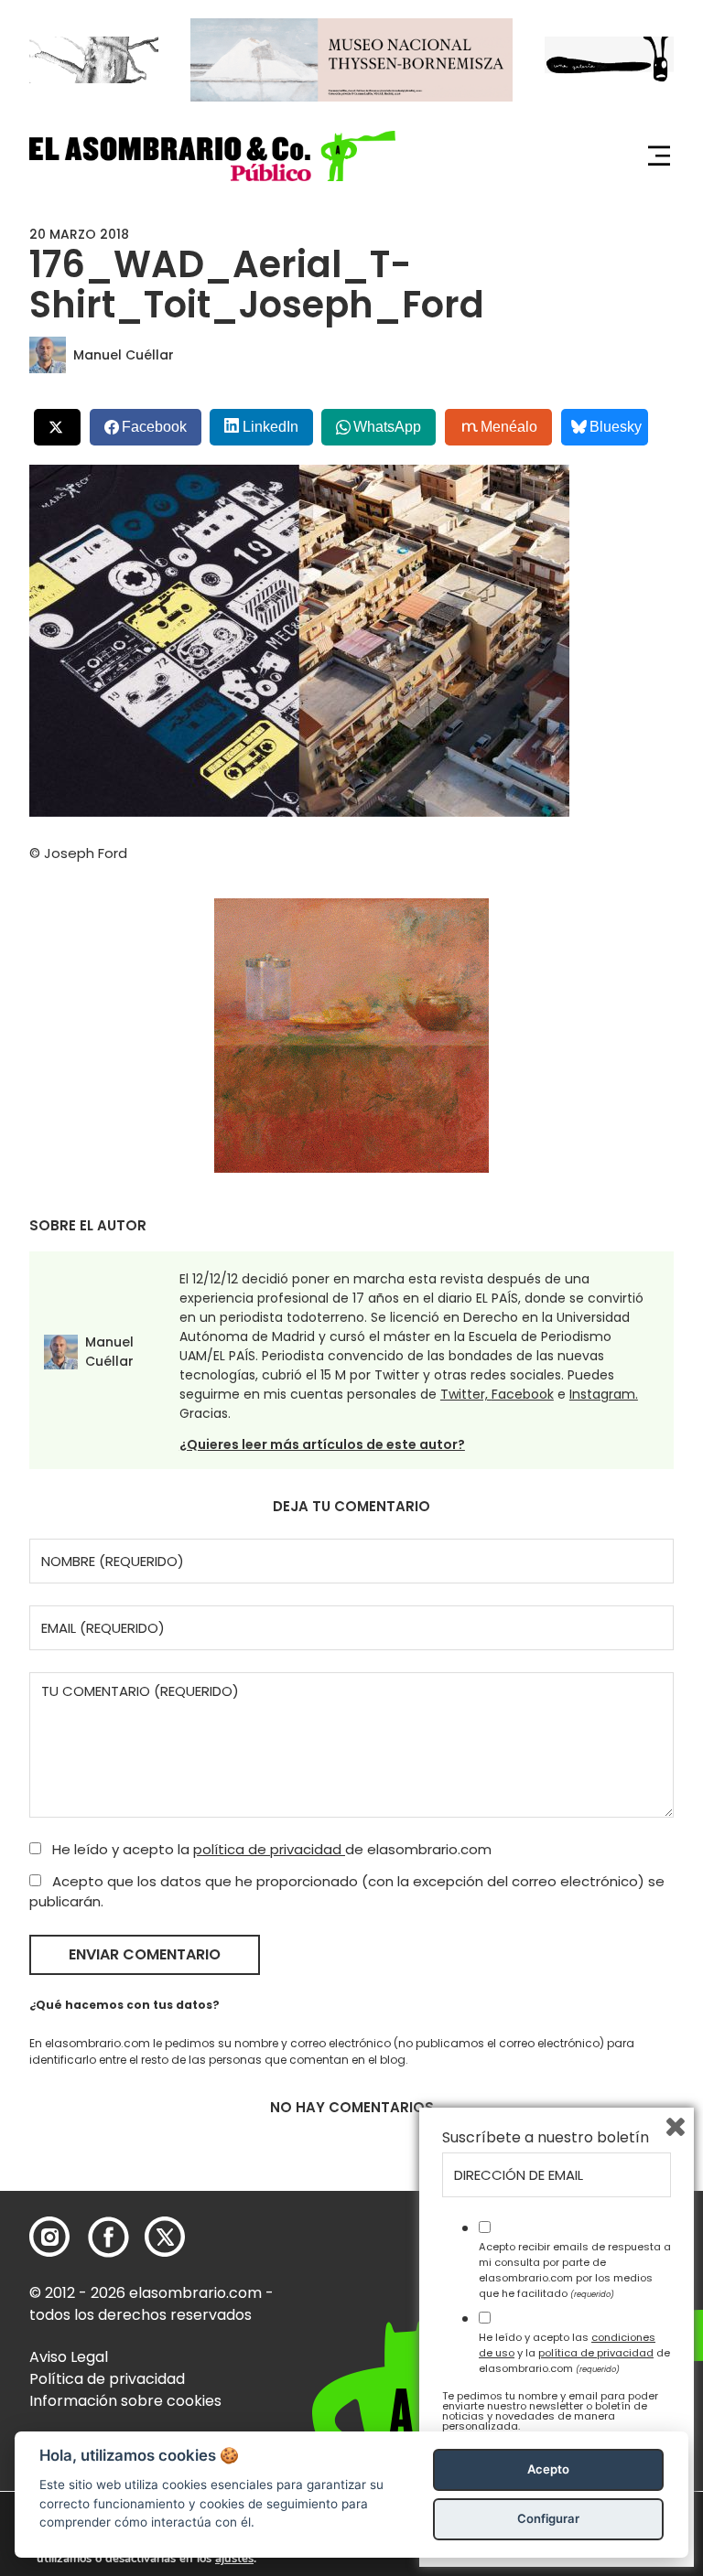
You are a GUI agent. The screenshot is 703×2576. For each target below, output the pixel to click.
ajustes (234, 2559)
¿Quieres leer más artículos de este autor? (322, 1444)
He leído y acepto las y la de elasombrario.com (574, 2353)
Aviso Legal (69, 2357)
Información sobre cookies (125, 2401)
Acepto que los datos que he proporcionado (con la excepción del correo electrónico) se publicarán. (347, 1892)
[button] (212, 156)
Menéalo (509, 427)
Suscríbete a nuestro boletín (546, 2138)
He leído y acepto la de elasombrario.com (270, 1849)
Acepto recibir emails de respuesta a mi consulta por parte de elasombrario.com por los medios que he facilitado (575, 2270)
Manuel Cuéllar (124, 355)
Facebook (523, 1394)
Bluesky (616, 427)
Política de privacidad (107, 2379)
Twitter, (466, 1394)
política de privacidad (269, 1849)
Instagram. (604, 1394)
